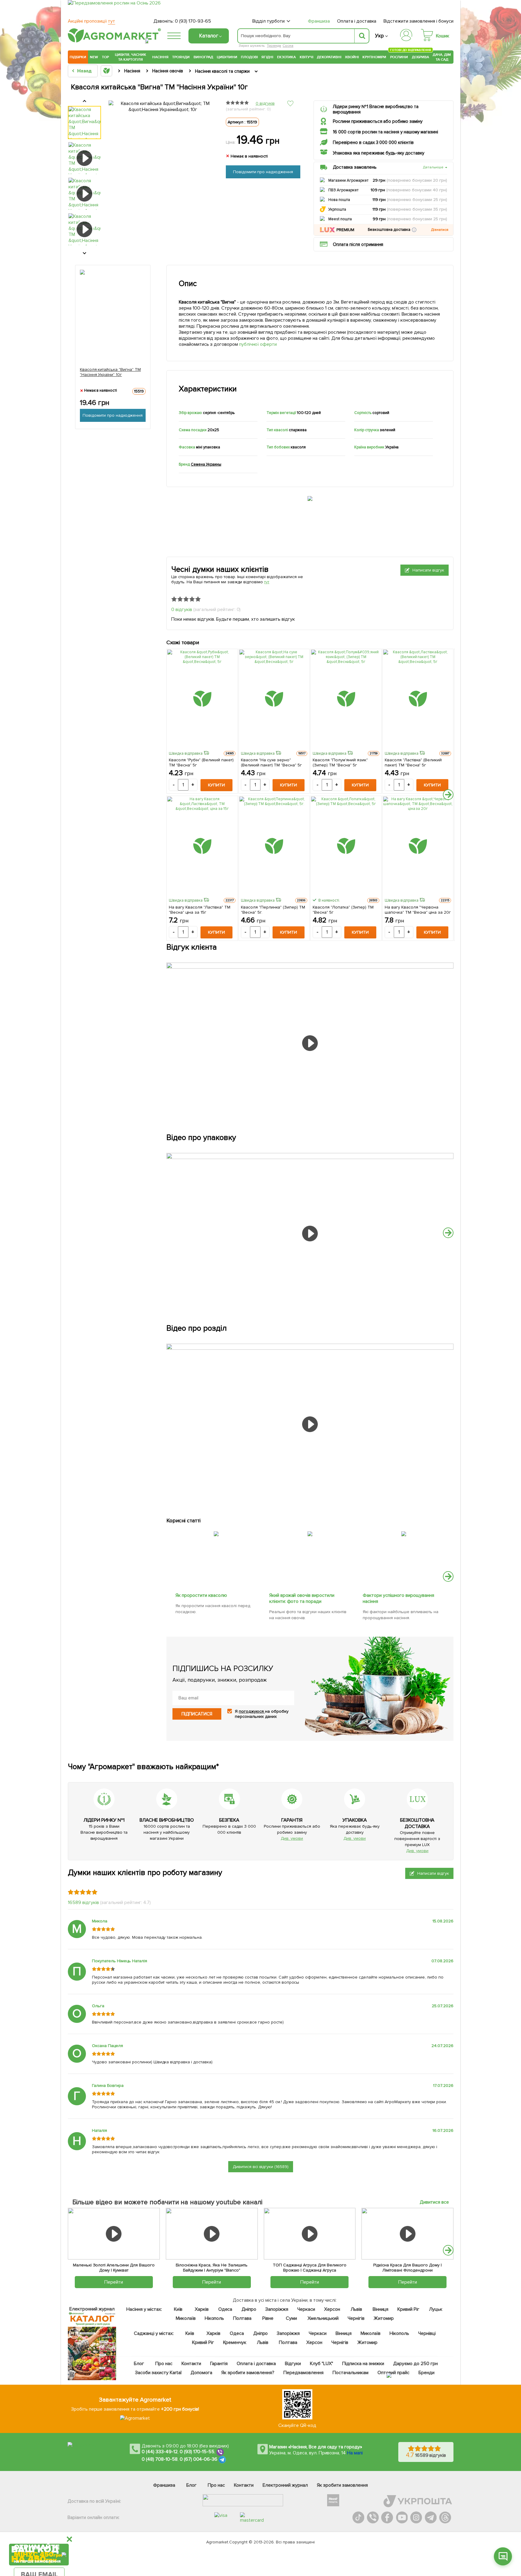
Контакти (191, 2364)
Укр (379, 36)
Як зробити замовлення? (248, 2373)
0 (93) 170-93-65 (193, 21)
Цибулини (227, 57)
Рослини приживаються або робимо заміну (378, 121)
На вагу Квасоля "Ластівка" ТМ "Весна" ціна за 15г (200, 910)
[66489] (216, 1530)
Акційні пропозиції (92, 21)
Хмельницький (323, 2318)
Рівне (268, 2318)
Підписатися (197, 1714)
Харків (202, 2309)
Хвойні (352, 57)
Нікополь (215, 2318)
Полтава (243, 2318)
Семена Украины (206, 464)
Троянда (274, 46)
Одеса (225, 2309)
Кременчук (235, 2342)
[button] (414, 230)
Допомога (201, 2373)
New (94, 57)
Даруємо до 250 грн (415, 2364)
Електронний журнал (285, 2485)
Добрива (420, 57)
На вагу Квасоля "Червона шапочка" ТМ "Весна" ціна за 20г (418, 910)
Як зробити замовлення (342, 2485)
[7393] (404, 1530)
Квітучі (306, 57)
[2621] (310, 1530)
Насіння (160, 57)
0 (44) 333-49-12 (160, 2452)
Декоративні (329, 57)
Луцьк (436, 2309)
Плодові (249, 57)
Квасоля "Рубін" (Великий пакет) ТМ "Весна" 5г (201, 763)
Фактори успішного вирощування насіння (399, 1598)
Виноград (203, 57)
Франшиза (319, 21)
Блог (139, 2364)
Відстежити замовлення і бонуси (418, 21)
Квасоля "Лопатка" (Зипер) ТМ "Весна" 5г (343, 910)
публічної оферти (258, 344)
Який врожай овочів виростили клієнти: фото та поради (302, 1598)
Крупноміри (374, 57)
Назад (84, 71)
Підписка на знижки (363, 2364)
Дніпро (249, 2309)
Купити (216, 785)
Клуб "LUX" (322, 2364)
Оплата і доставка (357, 21)
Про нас (164, 2364)
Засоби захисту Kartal (158, 2373)
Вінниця (381, 2309)
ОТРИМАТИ (39, 2531)
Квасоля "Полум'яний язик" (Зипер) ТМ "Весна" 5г (340, 763)
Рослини (399, 56)
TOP (105, 57)
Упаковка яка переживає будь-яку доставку (379, 153)
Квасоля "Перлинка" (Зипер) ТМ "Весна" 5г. (273, 910)
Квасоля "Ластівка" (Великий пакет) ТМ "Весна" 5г (413, 763)
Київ (178, 2309)
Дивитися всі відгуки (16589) (261, 2167)
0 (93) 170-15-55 (197, 2452)
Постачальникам (350, 2373)
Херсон (332, 2309)
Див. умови (292, 1838)
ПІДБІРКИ (78, 57)
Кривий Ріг (409, 2309)
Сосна (288, 46)
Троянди (181, 57)
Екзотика (287, 57)
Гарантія (219, 2364)
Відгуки (293, 2364)
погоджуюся (252, 1711)
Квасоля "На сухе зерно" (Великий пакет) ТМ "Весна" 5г (272, 763)
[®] (113, 41)
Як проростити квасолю (201, 1595)
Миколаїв (186, 2318)
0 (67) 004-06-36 (199, 2460)
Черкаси (306, 2309)
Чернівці (427, 2333)
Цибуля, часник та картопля (131, 57)
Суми (291, 2318)
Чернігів (356, 2318)
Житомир (384, 2318)
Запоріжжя (277, 2309)
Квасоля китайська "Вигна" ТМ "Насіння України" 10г (111, 372)
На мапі (355, 2453)
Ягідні (267, 57)
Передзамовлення (303, 2373)
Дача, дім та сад (442, 57)
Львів (356, 2309)
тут (267, 582)
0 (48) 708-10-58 (160, 2460)
